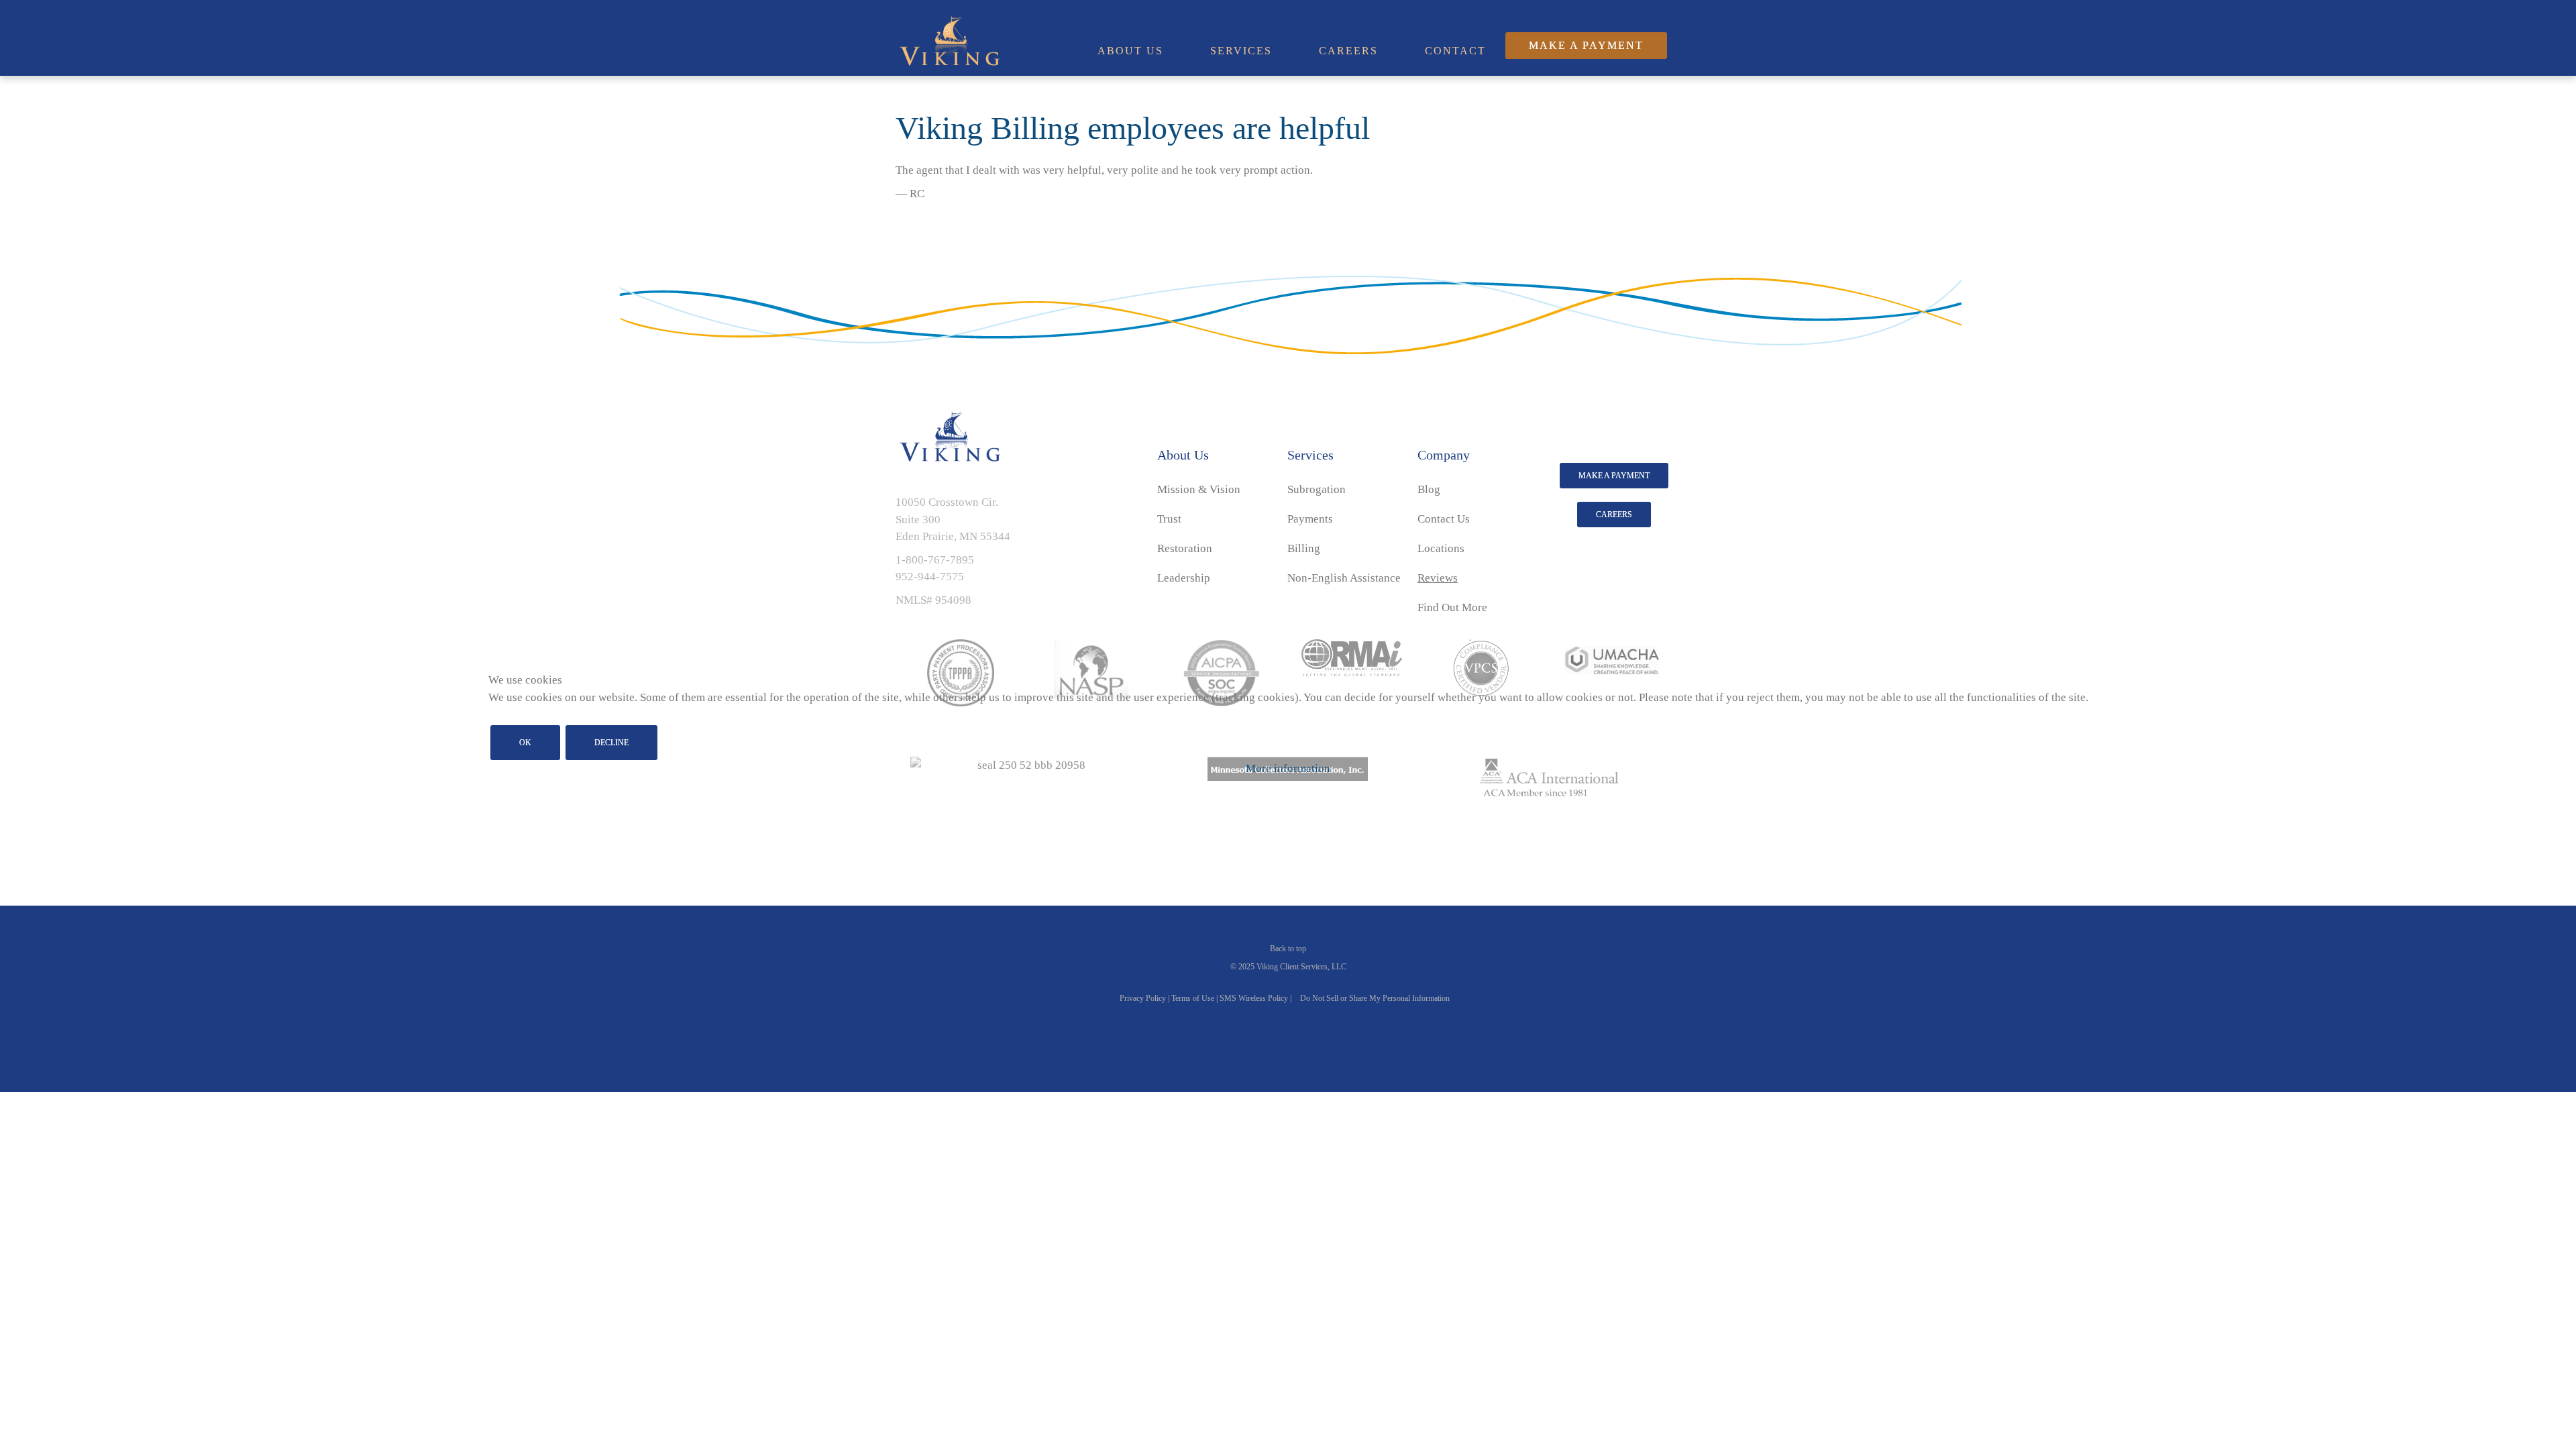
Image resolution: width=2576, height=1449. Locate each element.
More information (1288, 768)
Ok (525, 743)
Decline (611, 743)
